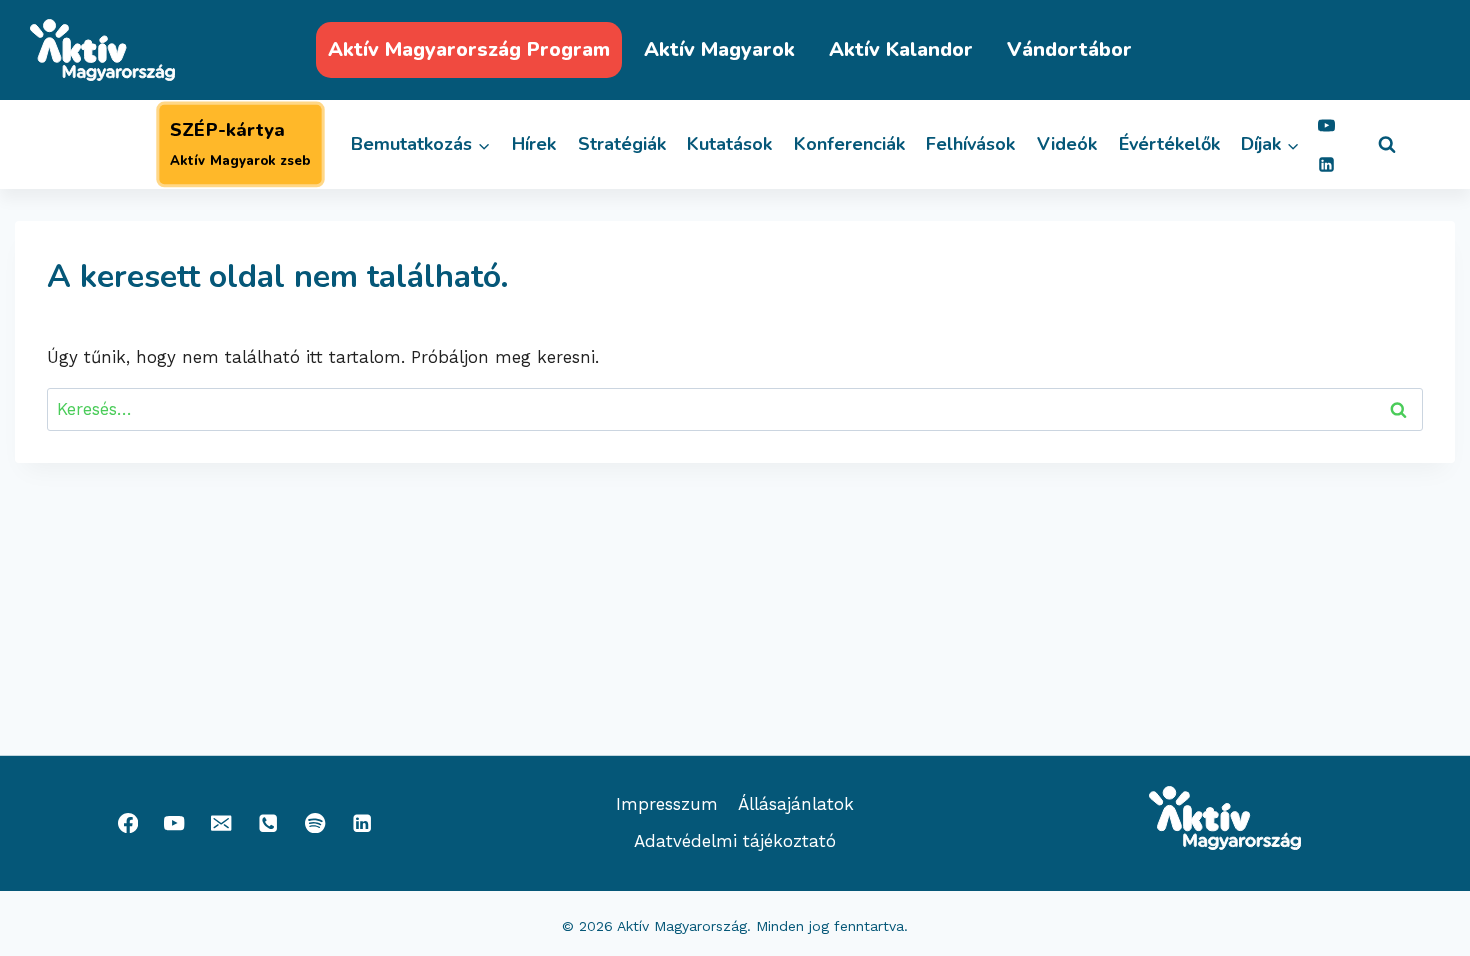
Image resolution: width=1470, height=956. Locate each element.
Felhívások (970, 144)
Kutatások (729, 144)
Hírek (534, 144)
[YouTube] (1327, 125)
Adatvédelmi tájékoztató (735, 841)
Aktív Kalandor (901, 49)
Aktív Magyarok (719, 49)
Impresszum (667, 804)
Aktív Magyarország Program (469, 49)
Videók (1067, 144)
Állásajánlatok (796, 804)
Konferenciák (849, 144)
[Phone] (268, 823)
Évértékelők (1169, 144)
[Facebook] (127, 823)
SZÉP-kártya (240, 144)
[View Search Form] (1387, 145)
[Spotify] (315, 823)
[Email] (221, 823)
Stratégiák (622, 144)
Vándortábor (1069, 49)
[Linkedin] (1327, 164)
